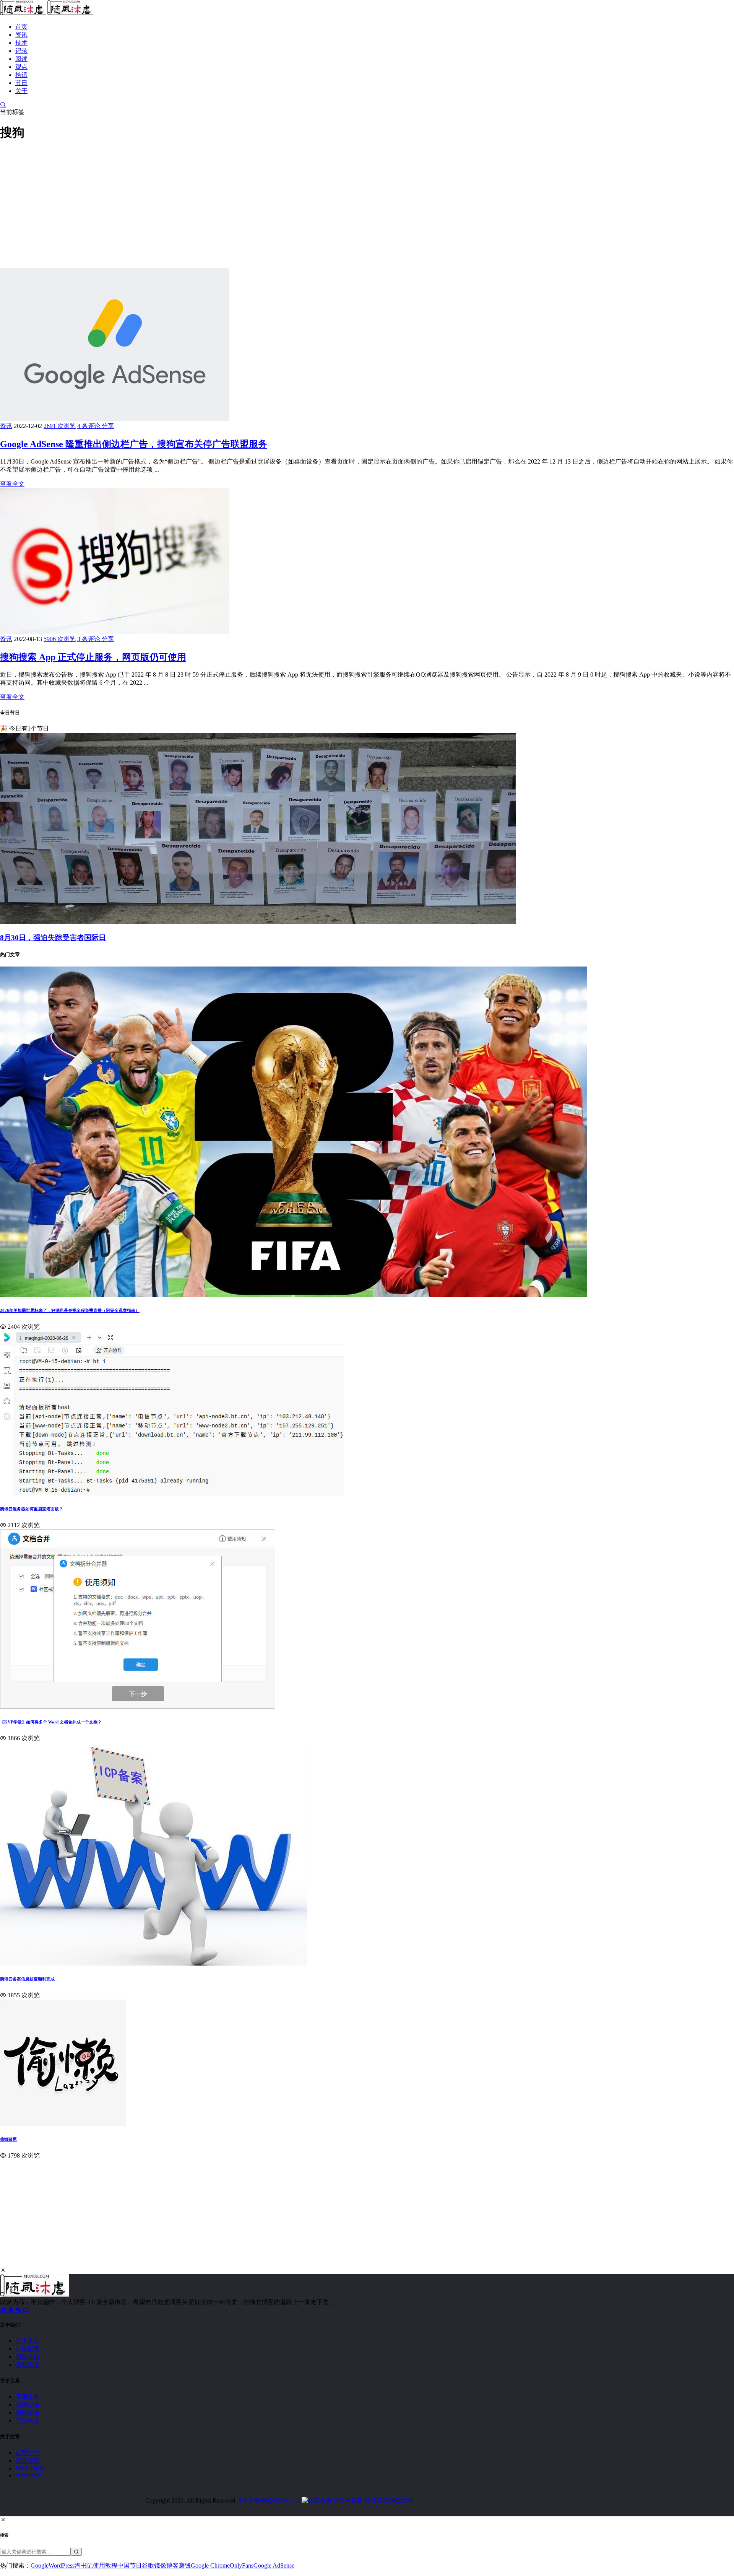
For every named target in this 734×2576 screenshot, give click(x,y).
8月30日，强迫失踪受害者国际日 (53, 938)
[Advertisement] (229, 203)
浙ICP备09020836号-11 (268, 2500)
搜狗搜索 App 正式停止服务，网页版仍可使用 (93, 657)
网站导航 (28, 2357)
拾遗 (21, 75)
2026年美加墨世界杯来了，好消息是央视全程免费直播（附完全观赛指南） (70, 1310)
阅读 (21, 59)
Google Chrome (210, 2565)
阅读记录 (28, 2404)
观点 (21, 67)
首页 (21, 27)
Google (40, 2565)
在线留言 (28, 2349)
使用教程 (105, 2565)
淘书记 (84, 2565)
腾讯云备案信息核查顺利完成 (27, 1979)
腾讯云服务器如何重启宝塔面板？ (32, 1509)
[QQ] (11, 2310)
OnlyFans (242, 2565)
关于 (21, 91)
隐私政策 (28, 2365)
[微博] (4, 2310)
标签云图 (28, 2461)
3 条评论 (89, 639)
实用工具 (28, 2396)
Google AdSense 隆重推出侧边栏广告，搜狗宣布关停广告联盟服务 (134, 444)
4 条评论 (89, 426)
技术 (21, 43)
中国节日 (130, 2565)
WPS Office (31, 2468)
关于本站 (28, 2341)
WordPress (28, 2475)
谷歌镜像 (154, 2565)
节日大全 (28, 2421)
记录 (21, 51)
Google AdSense (274, 2565)
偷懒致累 (8, 2139)
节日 (21, 83)
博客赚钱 (179, 2565)
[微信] (19, 2310)
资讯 (21, 35)
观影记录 (28, 2412)
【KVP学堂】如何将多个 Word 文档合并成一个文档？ (51, 1722)
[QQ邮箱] (26, 2310)
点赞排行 (28, 2453)
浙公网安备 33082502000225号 (373, 2500)
